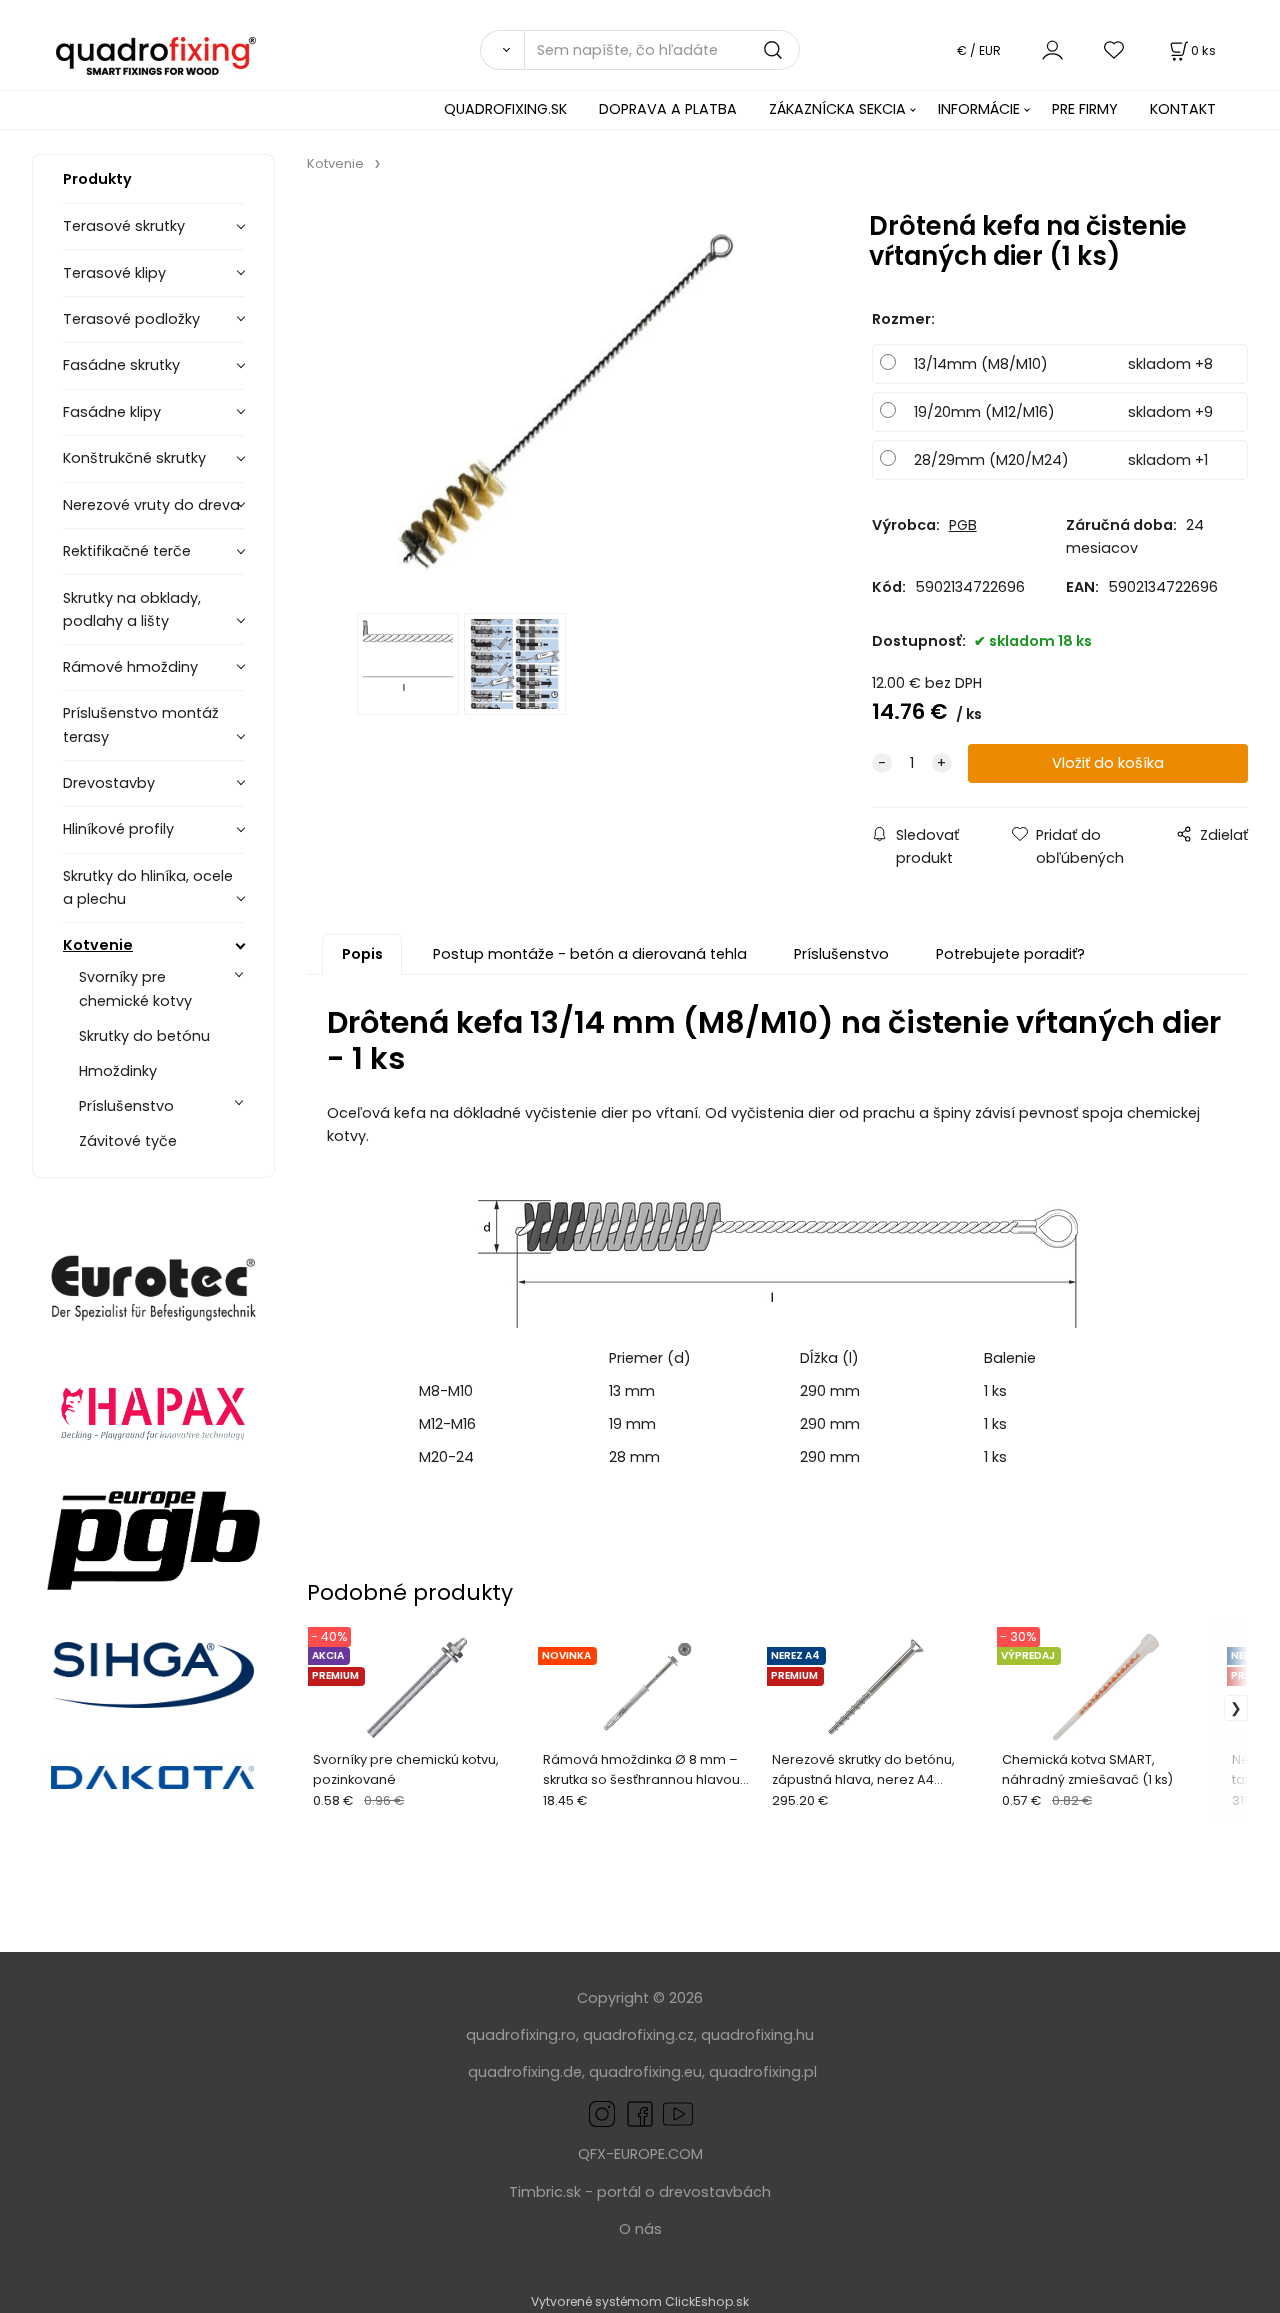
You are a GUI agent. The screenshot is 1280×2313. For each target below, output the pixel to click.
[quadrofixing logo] (156, 55)
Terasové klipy (114, 273)
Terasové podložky (131, 319)
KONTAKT (1183, 109)
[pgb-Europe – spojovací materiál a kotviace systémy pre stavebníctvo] (153, 1540)
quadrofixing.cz (638, 2035)
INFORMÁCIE (979, 109)
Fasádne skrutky (121, 365)
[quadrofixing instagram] (602, 2113)
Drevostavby (109, 783)
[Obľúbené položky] (1115, 49)
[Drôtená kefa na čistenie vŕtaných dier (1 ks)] (565, 399)
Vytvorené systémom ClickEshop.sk (640, 2301)
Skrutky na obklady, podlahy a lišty (132, 609)
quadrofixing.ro (521, 2035)
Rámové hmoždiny (130, 667)
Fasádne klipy (112, 412)
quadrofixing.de (525, 2072)
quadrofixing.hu (757, 2035)
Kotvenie (98, 945)
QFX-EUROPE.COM (640, 2154)
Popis (362, 954)
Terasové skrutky (124, 226)
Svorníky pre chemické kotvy (135, 988)
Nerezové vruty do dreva (151, 505)
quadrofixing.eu (645, 2072)
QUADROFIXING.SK (505, 109)
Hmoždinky (118, 1071)
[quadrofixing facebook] (636, 2113)
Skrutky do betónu (144, 1036)
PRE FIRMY (1085, 109)
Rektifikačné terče (127, 551)
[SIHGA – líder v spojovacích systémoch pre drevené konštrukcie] (153, 1675)
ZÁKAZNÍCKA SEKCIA (837, 109)
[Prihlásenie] (1052, 49)
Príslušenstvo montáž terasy (141, 724)
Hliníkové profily (118, 829)
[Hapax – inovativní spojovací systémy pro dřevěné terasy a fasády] (153, 1411)
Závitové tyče (128, 1141)
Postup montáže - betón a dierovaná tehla (590, 954)
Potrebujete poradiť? (1010, 954)
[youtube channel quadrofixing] (678, 2113)
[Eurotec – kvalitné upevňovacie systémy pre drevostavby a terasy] (153, 1288)
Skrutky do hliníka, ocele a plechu (148, 887)
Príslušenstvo (126, 1106)
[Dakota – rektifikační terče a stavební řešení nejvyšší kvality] (153, 1779)
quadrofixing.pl (763, 2072)
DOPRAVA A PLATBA (668, 109)
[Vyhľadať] (502, 50)
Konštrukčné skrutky (134, 458)
